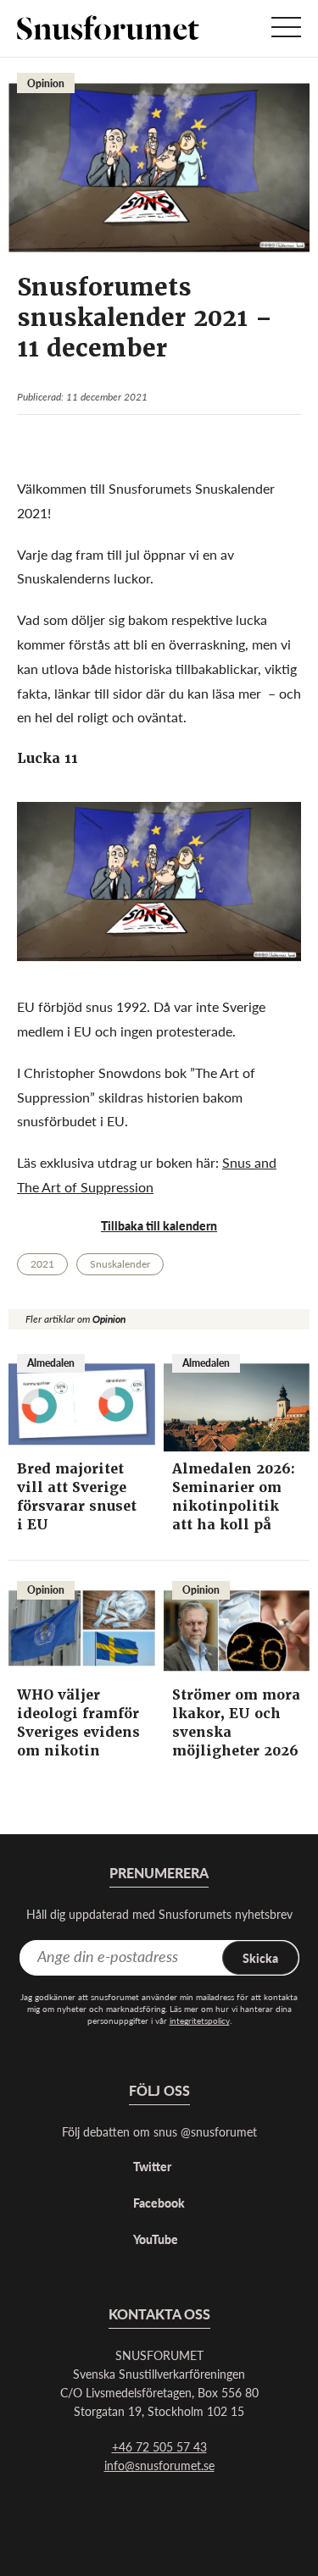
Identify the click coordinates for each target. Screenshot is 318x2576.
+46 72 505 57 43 (159, 2446)
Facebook (159, 2203)
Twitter (152, 2166)
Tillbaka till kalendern (159, 1225)
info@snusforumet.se (159, 2465)
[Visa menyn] (286, 28)
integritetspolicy (200, 2020)
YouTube (156, 2239)
